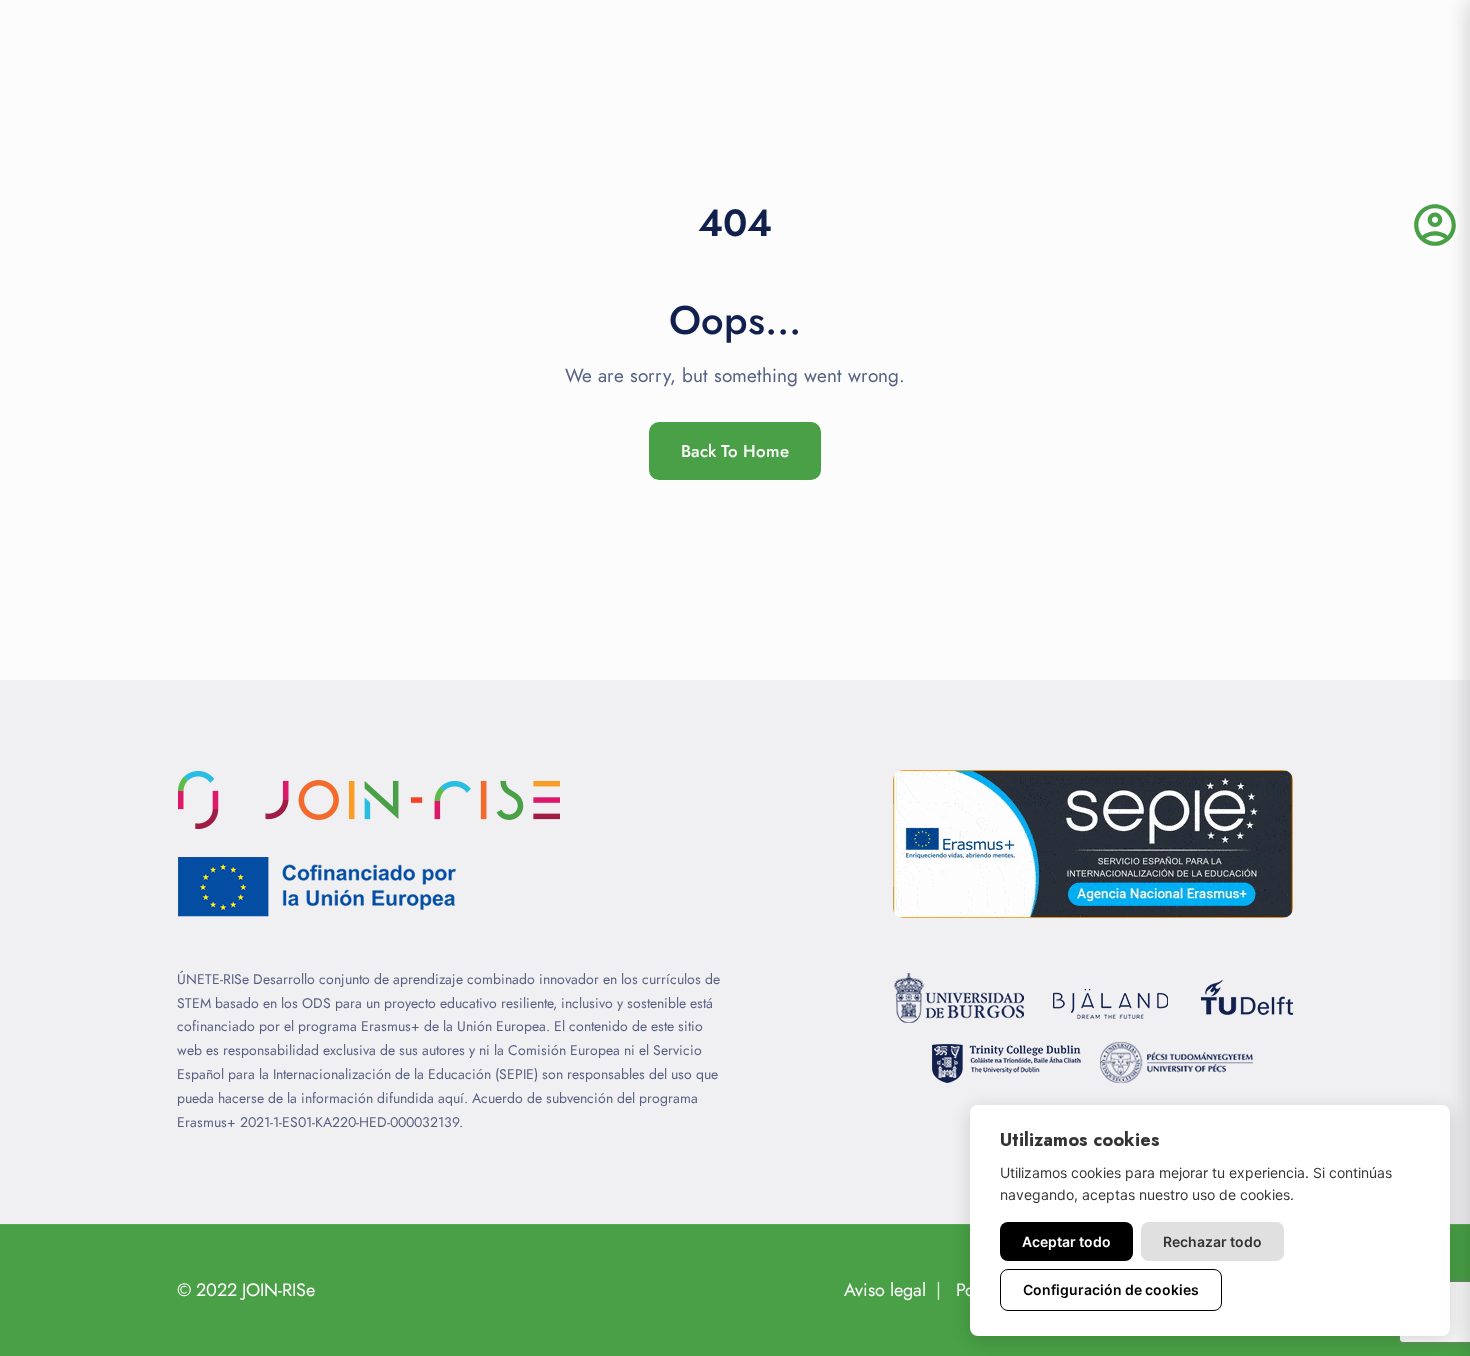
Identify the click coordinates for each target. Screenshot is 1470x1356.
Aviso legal (885, 1290)
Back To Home (735, 451)
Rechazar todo (1212, 1241)
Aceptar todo (1066, 1241)
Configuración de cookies (1111, 1289)
